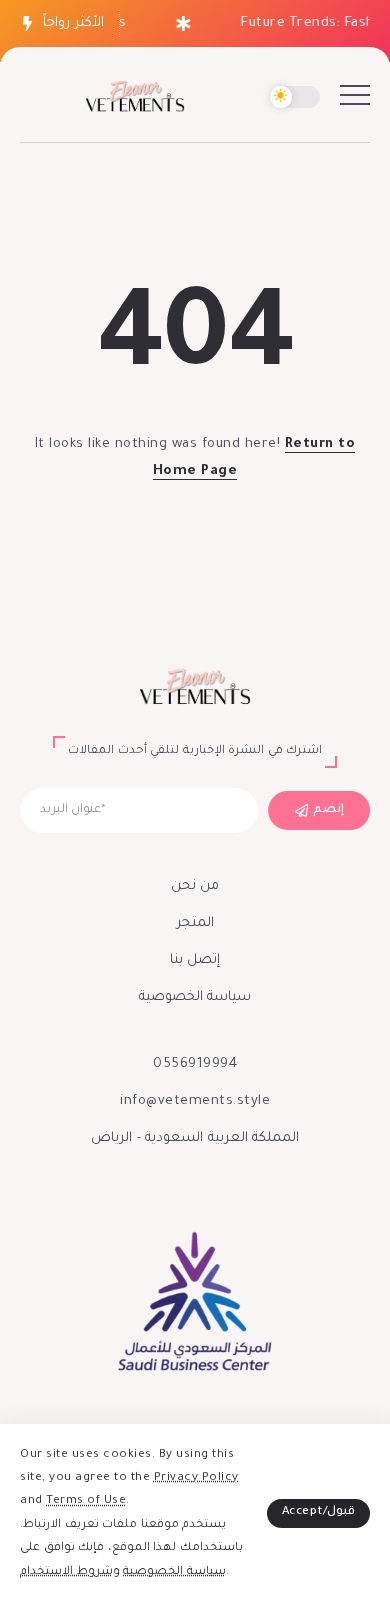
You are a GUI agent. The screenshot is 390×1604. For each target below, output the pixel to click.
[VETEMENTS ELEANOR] (135, 98)
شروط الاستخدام (66, 1572)
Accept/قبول (319, 1512)
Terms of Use (86, 1501)
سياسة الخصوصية (174, 1572)
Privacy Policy (196, 1478)
